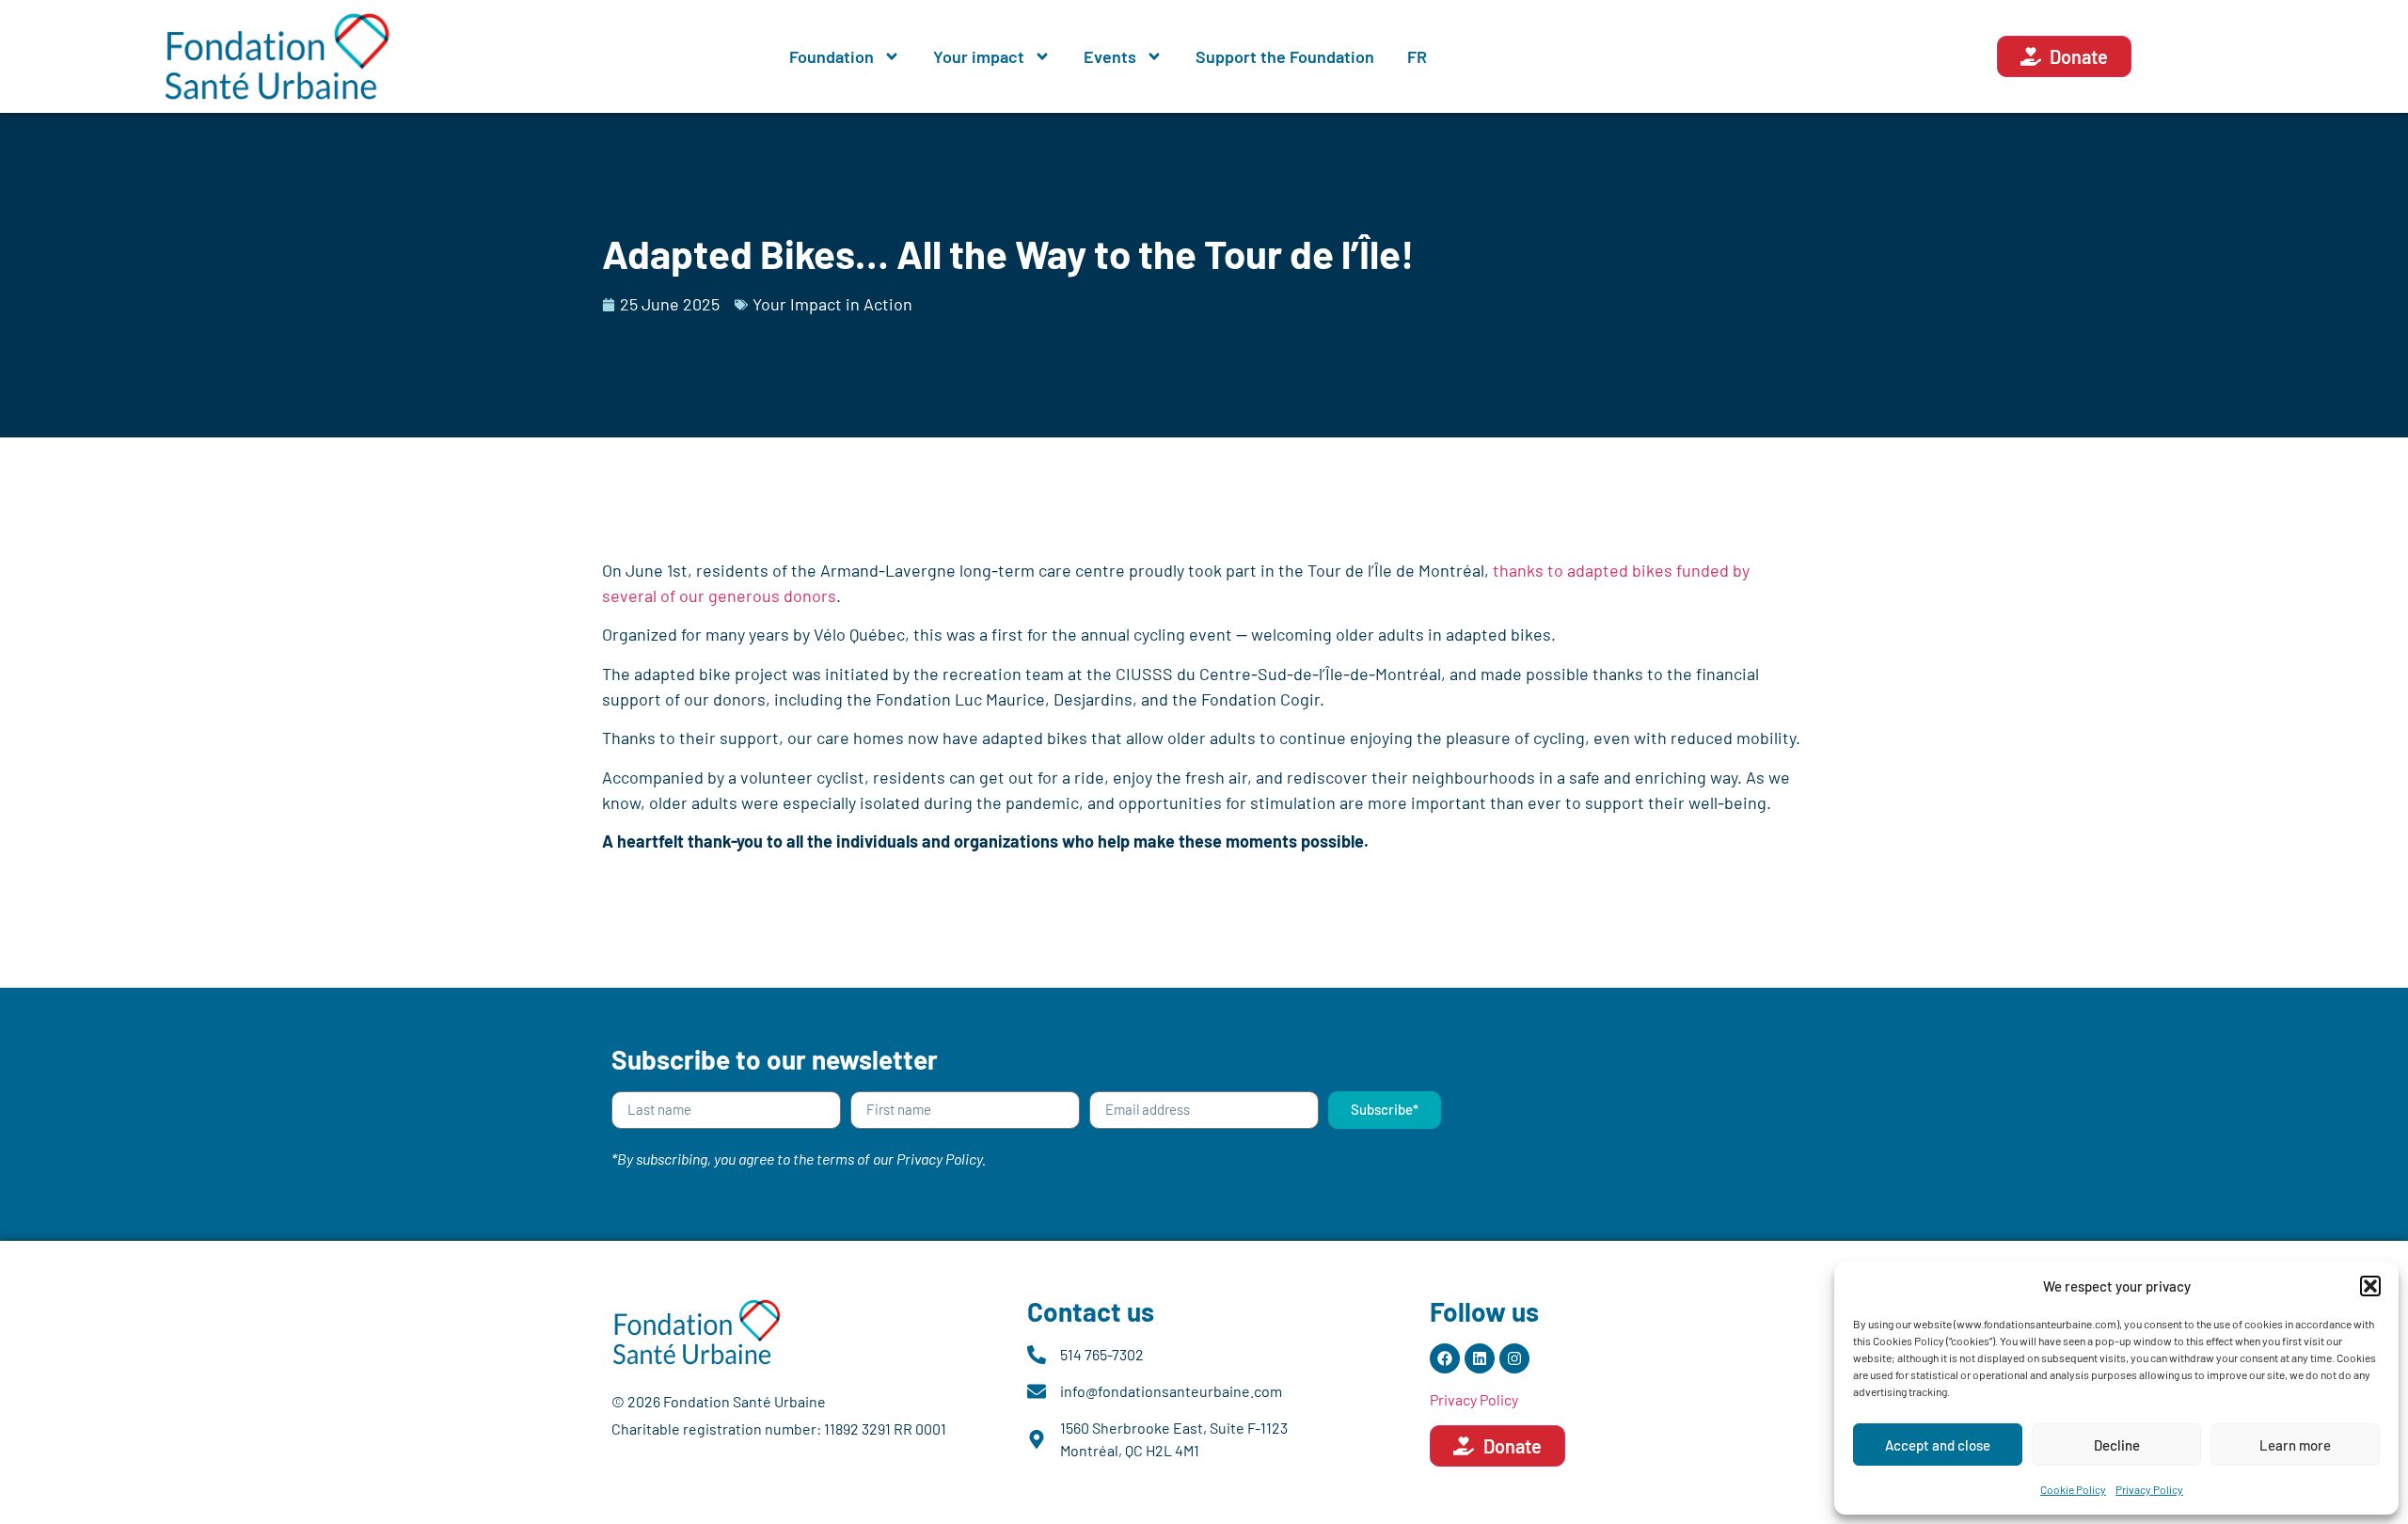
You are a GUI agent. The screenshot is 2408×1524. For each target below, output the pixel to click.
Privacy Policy (2149, 1489)
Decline (2117, 1445)
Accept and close (1938, 1445)
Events (1110, 56)
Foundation (832, 56)
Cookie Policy (2073, 1489)
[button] (2370, 1286)
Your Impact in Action (832, 304)
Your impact (979, 56)
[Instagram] (1514, 1358)
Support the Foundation (1285, 56)
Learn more (2295, 1445)
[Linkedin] (1480, 1358)
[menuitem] (1417, 56)
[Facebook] (1445, 1358)
